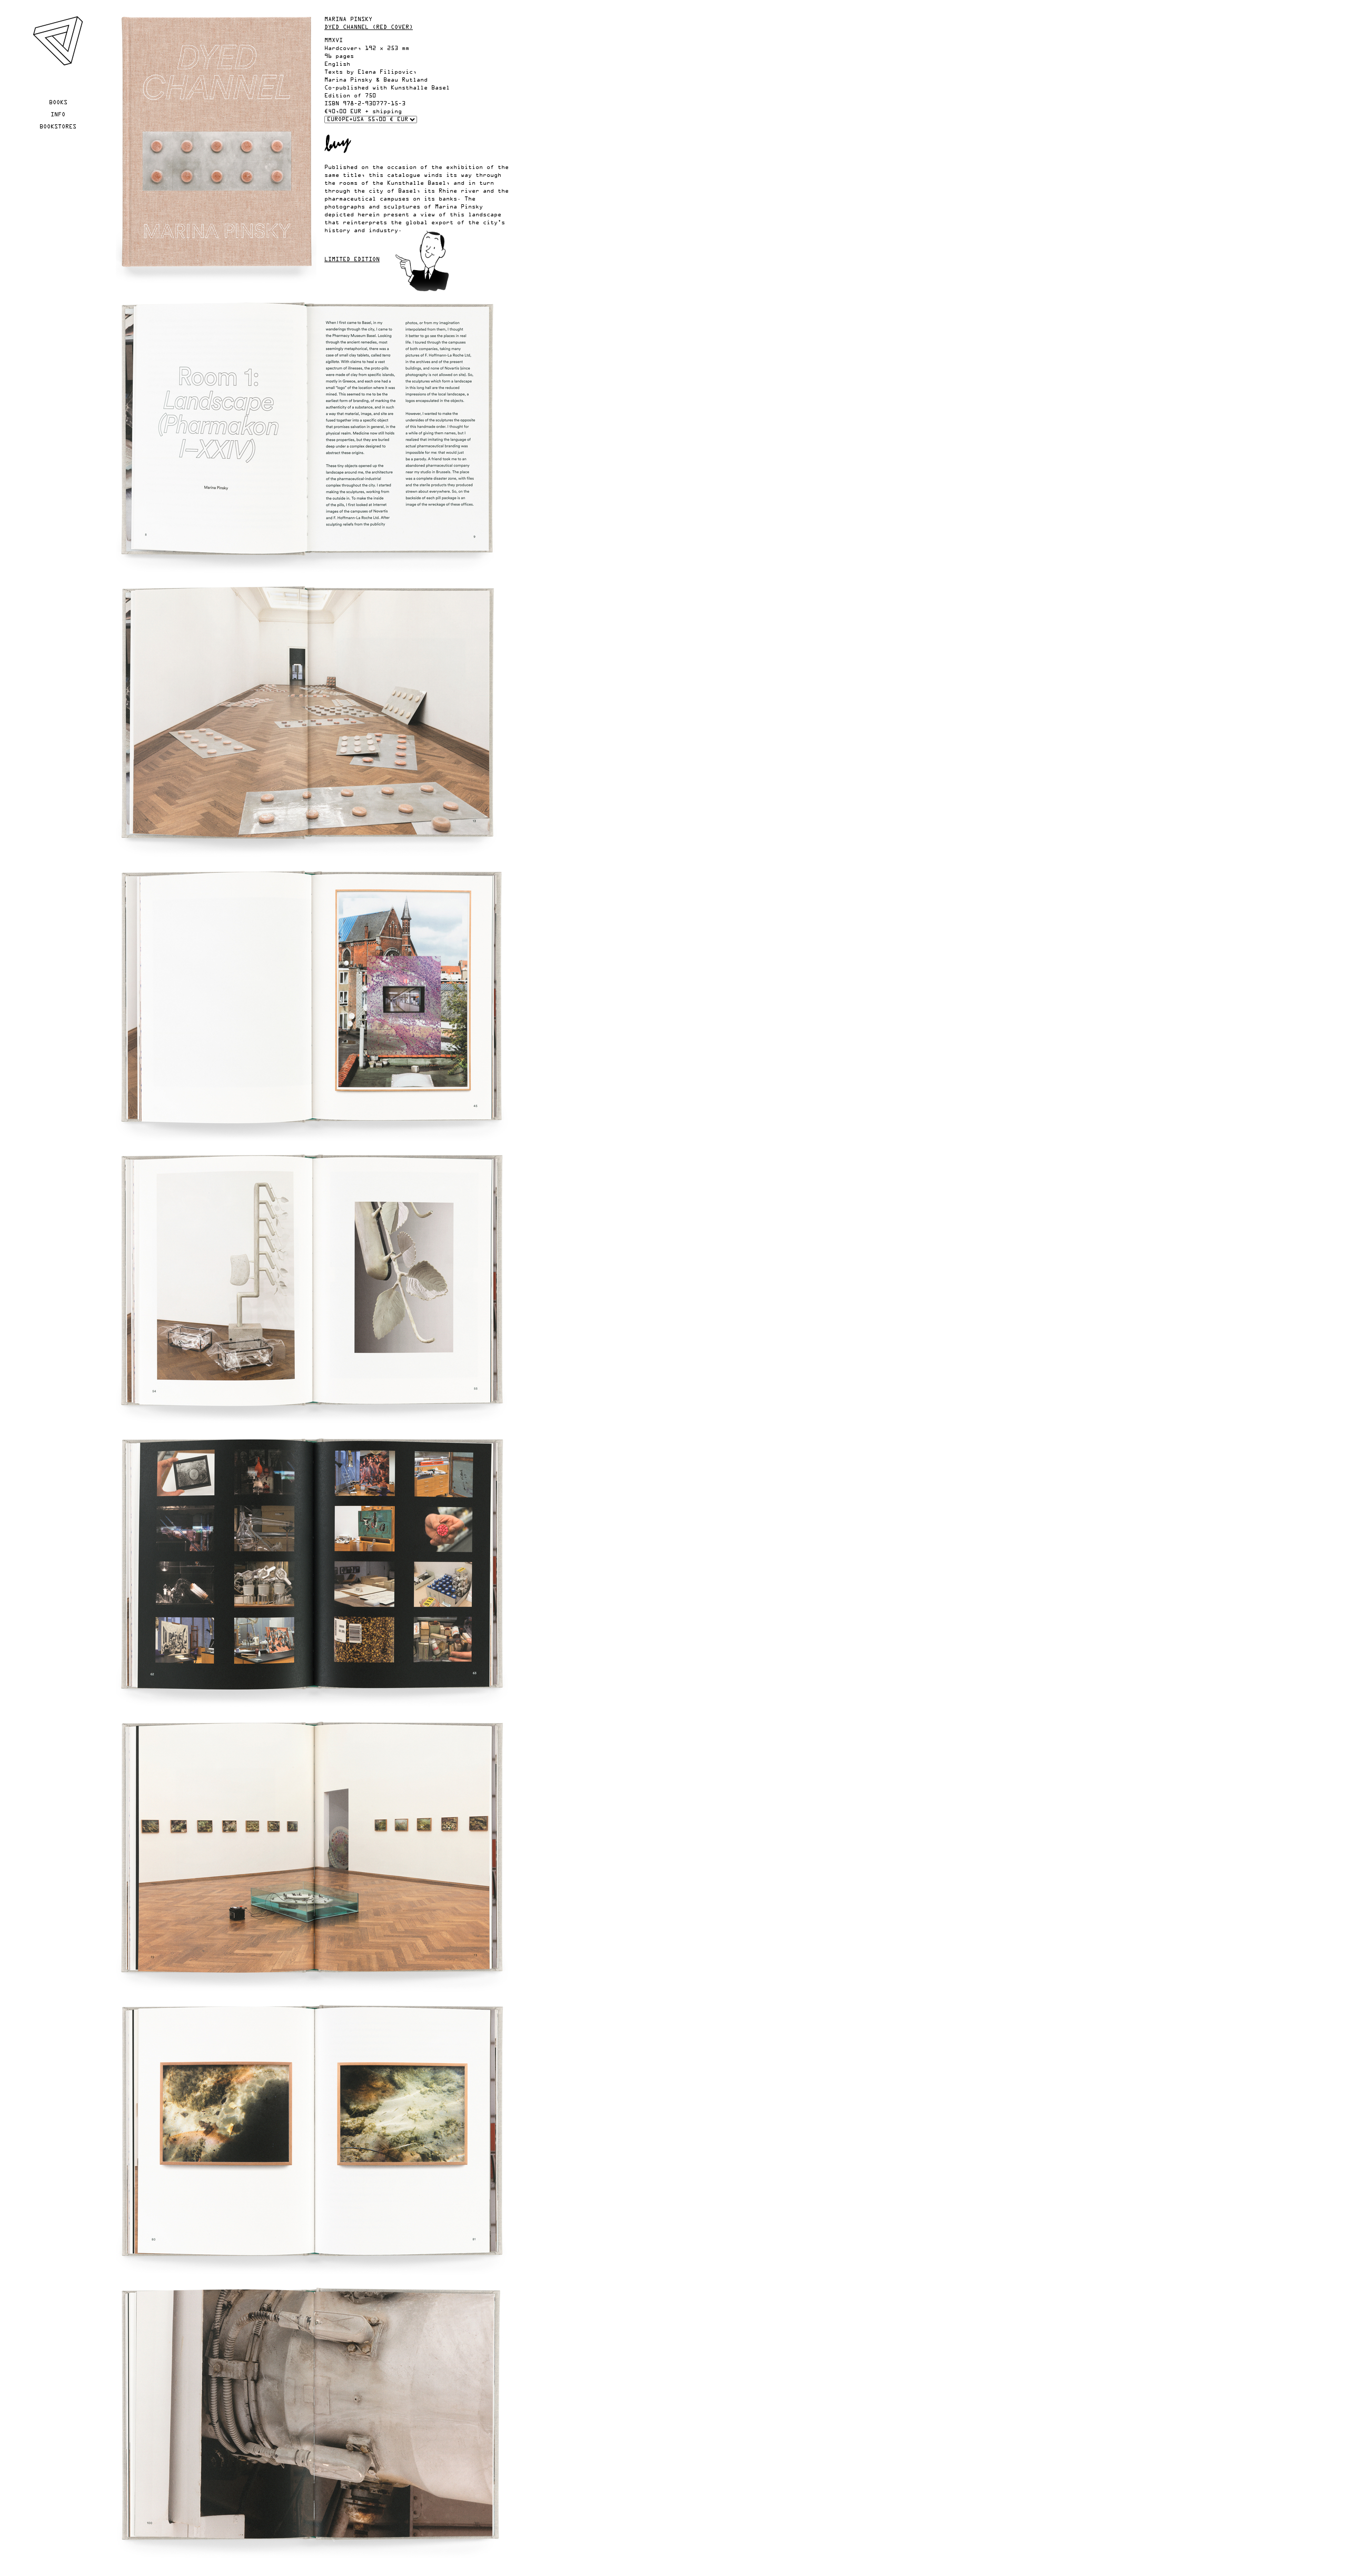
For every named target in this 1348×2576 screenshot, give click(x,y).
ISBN (332, 104)
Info (58, 115)
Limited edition (352, 260)
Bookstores (58, 127)
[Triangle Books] (58, 64)
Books (58, 103)
